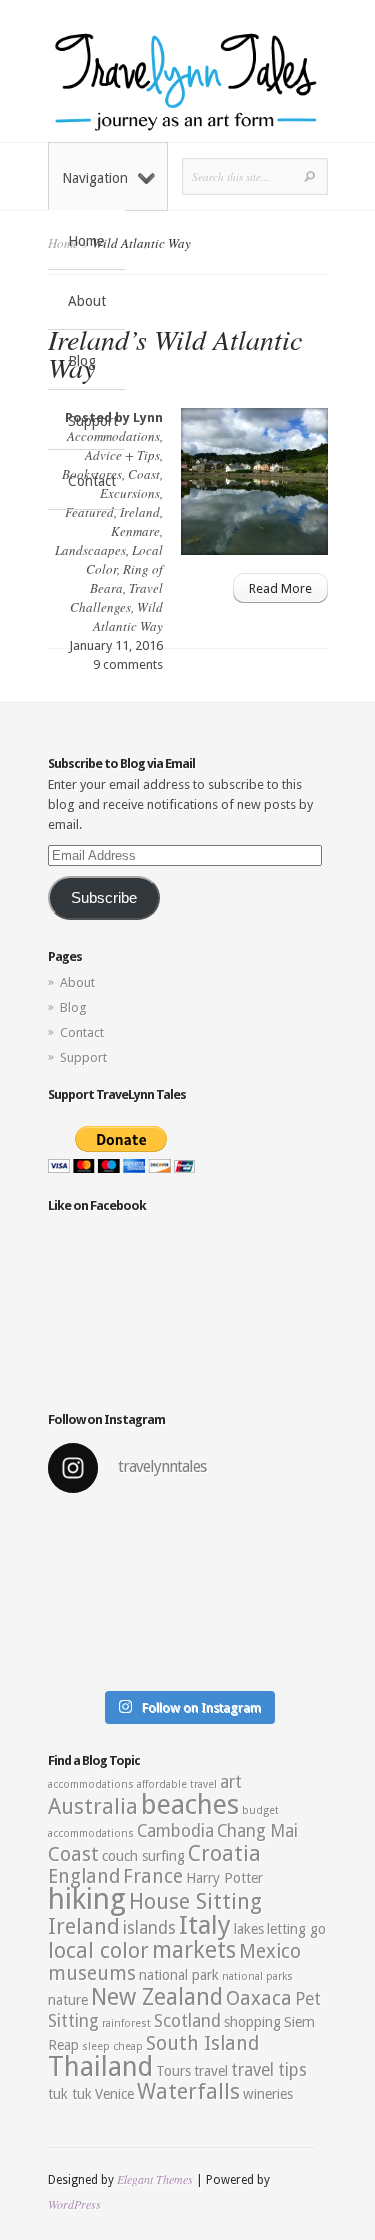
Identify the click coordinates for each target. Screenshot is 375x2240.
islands (149, 1928)
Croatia (224, 1853)
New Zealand (157, 1997)
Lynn (148, 417)
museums (92, 1973)
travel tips (269, 2070)
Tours (173, 2071)
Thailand (100, 2067)
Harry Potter (224, 1878)
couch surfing (143, 1856)
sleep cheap (112, 2046)
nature (68, 2000)
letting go (296, 1929)
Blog (82, 361)
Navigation (95, 178)
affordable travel (177, 1784)
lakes (249, 1929)
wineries (268, 2094)
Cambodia (175, 1831)
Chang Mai (257, 1831)
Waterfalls (188, 2091)
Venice (114, 2094)
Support (93, 421)
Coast (144, 474)
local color (98, 1950)
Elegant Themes (155, 2179)
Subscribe (104, 898)
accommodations (91, 1784)
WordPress (74, 2204)
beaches (190, 1805)
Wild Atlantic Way (128, 616)
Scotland (187, 2021)
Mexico (270, 1951)
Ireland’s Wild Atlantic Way (175, 353)
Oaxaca (259, 1998)
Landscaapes (90, 550)
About (87, 301)
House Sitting (195, 1901)
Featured (89, 512)
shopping (252, 2022)
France (153, 1876)
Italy (205, 1925)
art (231, 1782)
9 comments (128, 664)
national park (179, 1975)
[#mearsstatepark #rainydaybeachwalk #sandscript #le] (188, 1595)
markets (194, 1950)
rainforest (126, 2023)
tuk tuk (70, 2094)
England (84, 1876)
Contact (92, 481)
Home (86, 241)
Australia (93, 1806)
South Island (202, 2043)
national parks (257, 1976)
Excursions (130, 493)
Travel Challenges (116, 597)
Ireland (140, 512)
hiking (87, 1899)
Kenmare (135, 531)
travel (211, 2071)
